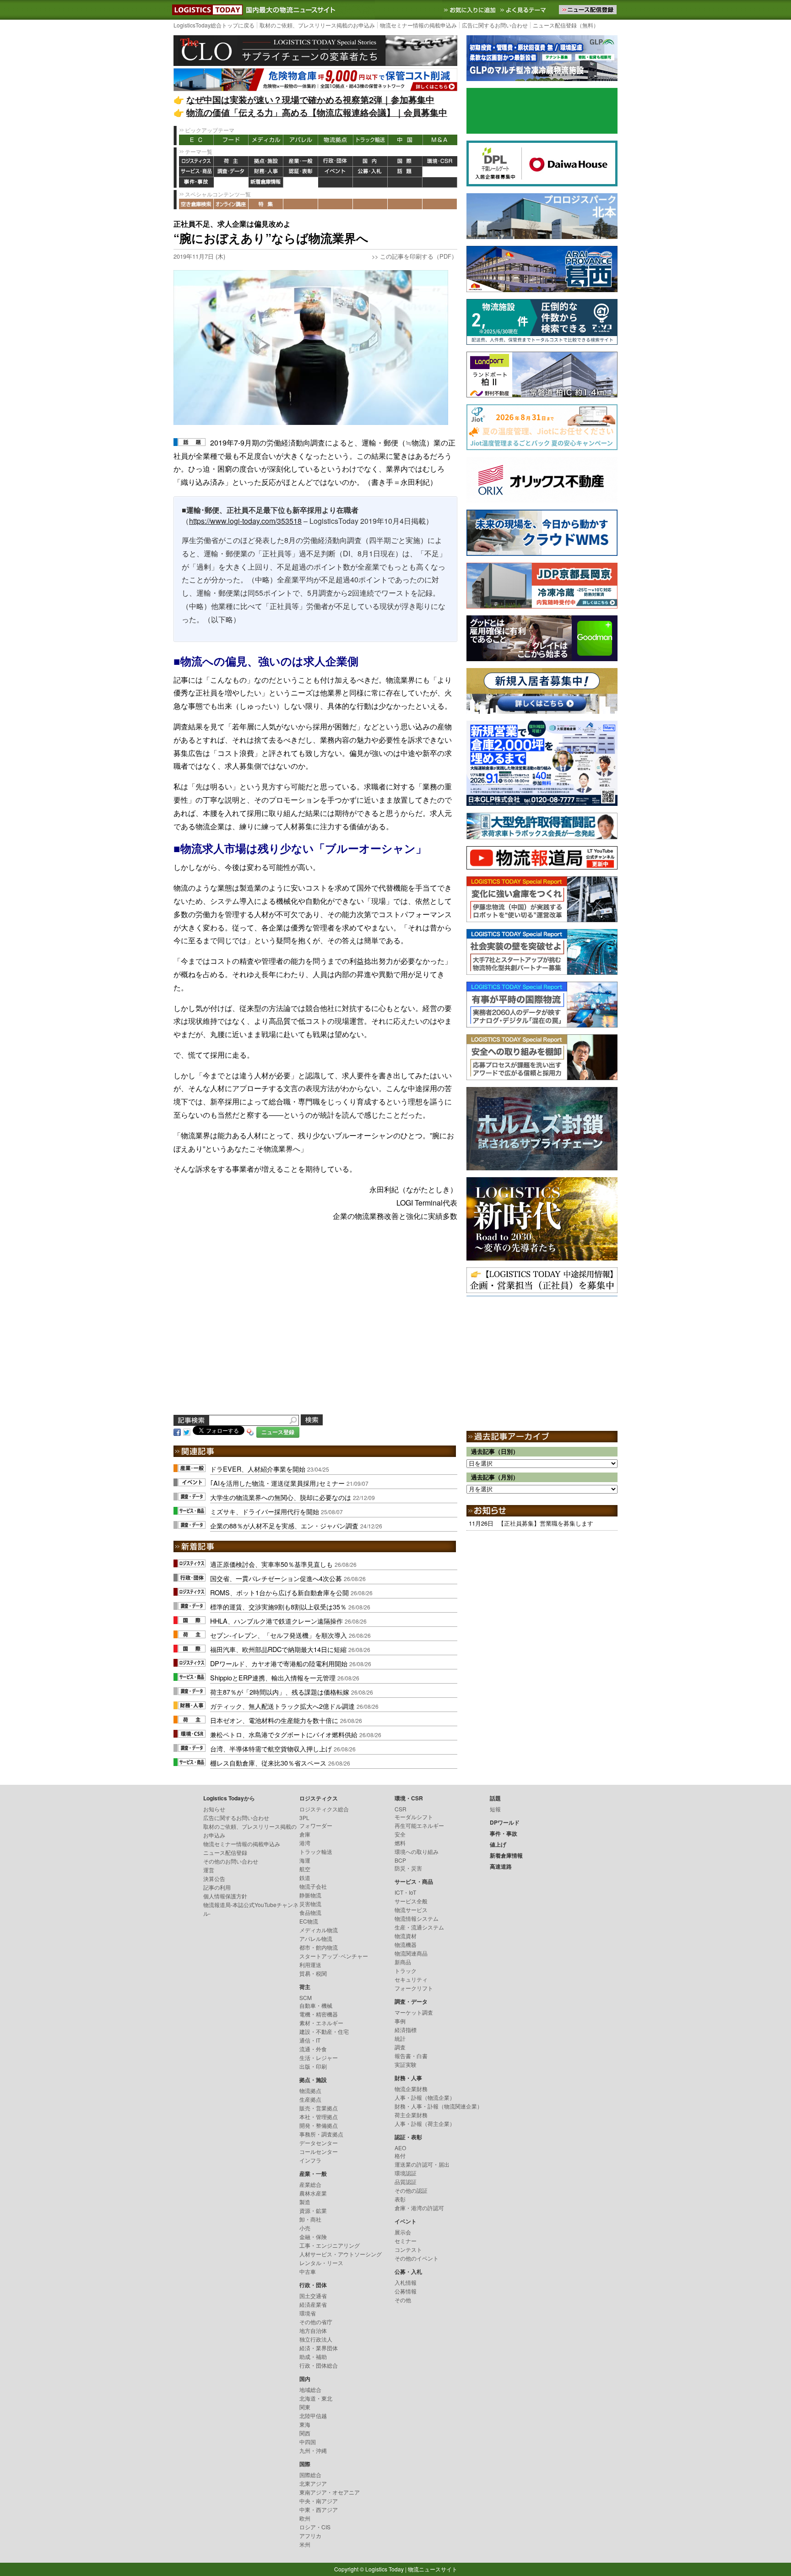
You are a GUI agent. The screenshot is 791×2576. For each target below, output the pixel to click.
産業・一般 (301, 161)
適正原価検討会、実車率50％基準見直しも (271, 1564)
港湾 (305, 1843)
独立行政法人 (316, 2339)
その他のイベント (417, 2258)
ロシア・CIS (315, 2527)
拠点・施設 (266, 161)
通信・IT (310, 2040)
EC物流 (309, 1921)
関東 (305, 2407)
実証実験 (406, 2064)
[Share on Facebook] (177, 1431)
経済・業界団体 (319, 2348)
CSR (401, 1809)
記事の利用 (217, 1887)
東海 (305, 2424)
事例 (400, 2021)
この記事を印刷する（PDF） (419, 256)
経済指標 (406, 2030)
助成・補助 (313, 2356)
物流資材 (406, 1936)
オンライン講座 (231, 204)
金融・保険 (313, 2236)
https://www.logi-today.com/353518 (245, 521)
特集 (266, 204)
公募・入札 (370, 172)
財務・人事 (266, 172)
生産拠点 (310, 2099)
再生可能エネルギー (419, 1825)
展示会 (403, 2232)
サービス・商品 (196, 172)
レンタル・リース (321, 2263)
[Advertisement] (315, 1329)
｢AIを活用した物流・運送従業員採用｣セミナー (277, 1483)
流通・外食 (313, 2049)
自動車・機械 (316, 2005)
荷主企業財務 (411, 2115)
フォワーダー (316, 1825)
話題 (405, 172)
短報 (495, 1809)
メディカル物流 (319, 1930)
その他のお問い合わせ (231, 1861)
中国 (405, 140)
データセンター (319, 2143)
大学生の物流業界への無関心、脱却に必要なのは (281, 1497)
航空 (305, 1869)
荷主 (231, 161)
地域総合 (310, 2389)
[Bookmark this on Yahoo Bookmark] (250, 1431)
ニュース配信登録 (225, 1852)
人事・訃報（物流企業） (425, 2097)
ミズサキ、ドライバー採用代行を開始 (265, 1511)
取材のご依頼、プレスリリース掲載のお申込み (317, 25)
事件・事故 (196, 182)
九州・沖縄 (313, 2450)
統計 (400, 2038)
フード (231, 140)
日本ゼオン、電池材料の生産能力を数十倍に (274, 1720)
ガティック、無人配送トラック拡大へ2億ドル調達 (282, 1706)
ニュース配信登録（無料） (566, 25)
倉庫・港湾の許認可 (419, 2208)
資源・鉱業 (313, 2210)
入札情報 (406, 2282)
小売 (305, 2228)
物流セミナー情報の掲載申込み (418, 25)
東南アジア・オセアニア (330, 2492)
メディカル (266, 140)
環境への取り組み (417, 1851)
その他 (403, 2300)
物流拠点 (336, 140)
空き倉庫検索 (196, 204)
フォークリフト (414, 1988)
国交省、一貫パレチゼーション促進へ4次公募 (276, 1578)
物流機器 (406, 1944)
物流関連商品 (411, 1953)
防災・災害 (408, 1868)
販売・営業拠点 (319, 2108)
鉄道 (305, 1878)
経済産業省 (313, 2304)
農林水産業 (313, 2193)
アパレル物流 (316, 1938)
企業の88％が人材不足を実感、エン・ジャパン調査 (284, 1525)
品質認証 (406, 2182)
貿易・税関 (313, 1973)
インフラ (310, 2160)
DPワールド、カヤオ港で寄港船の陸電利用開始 (279, 1663)
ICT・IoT (405, 1892)
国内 (370, 161)
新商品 (403, 1962)
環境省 (308, 2313)
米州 (305, 2544)
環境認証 (406, 2173)
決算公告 (214, 1878)
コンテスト (408, 2249)
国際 (405, 161)
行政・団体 (336, 161)
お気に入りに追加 (471, 10)
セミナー (406, 2241)
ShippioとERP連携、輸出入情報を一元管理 (273, 1677)
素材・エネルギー (321, 2023)
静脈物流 (310, 1895)
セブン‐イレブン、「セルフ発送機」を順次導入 (279, 1635)
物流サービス (411, 1910)
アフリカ (310, 2535)
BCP (400, 1860)
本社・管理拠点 (319, 2117)
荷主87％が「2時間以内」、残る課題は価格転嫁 (280, 1692)
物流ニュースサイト (433, 2569)
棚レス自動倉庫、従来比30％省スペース (268, 1763)
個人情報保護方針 (225, 1896)
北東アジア (313, 2483)
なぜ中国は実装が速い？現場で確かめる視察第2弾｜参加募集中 (310, 100)
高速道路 (301, 182)
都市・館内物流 (319, 1947)
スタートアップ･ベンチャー (334, 1956)
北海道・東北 (316, 2398)
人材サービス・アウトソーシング (341, 2254)
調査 (400, 2047)
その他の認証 (411, 2190)
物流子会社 (313, 1886)
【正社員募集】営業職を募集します (546, 1523)
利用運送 (310, 1965)
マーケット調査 (414, 2012)
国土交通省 (313, 2296)
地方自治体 (313, 2330)
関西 (305, 2433)
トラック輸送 (370, 140)
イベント (336, 172)
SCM (306, 1997)
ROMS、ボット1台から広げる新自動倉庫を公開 (279, 1592)
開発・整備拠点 (319, 2125)
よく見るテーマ (524, 10)
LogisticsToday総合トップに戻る (214, 25)
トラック (406, 1970)
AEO (400, 2148)
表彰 (400, 2199)
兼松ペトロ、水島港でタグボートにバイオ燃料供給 (284, 1734)
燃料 (400, 1843)
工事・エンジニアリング (330, 2245)
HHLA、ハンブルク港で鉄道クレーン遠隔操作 (276, 1621)
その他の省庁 (316, 2322)
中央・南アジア (319, 2501)
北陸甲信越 (313, 2416)
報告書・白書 (411, 2056)
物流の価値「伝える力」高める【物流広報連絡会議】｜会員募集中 (317, 112)
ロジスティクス (196, 161)
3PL (304, 1818)
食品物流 (310, 1912)
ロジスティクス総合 (324, 1809)
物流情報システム (417, 1918)
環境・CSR (440, 161)
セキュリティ (411, 1979)
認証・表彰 (301, 172)
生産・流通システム (419, 1927)
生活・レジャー (319, 2057)
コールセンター (319, 2151)
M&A (440, 140)
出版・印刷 (313, 2066)
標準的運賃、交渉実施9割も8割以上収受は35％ (278, 1606)
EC (196, 140)
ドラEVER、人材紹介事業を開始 (258, 1469)
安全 (400, 1834)
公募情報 (406, 2291)
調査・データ (231, 172)
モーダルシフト (414, 1817)
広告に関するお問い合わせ (495, 25)
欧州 (305, 2518)
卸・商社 (310, 2219)
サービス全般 (411, 1901)
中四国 (308, 2442)
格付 (400, 2155)
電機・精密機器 (319, 2014)
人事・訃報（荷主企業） (425, 2123)
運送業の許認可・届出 (422, 2164)
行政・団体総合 (319, 2365)
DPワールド (440, 172)
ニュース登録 (278, 1432)
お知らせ (214, 1809)
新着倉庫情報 (266, 182)
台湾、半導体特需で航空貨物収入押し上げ (271, 1748)
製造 (305, 2202)
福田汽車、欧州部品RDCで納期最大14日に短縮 (278, 1649)
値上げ (231, 182)
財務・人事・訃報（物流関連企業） (439, 2106)
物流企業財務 (411, 2089)
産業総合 (310, 2184)
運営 (209, 1870)
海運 (305, 1860)
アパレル (301, 140)
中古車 (308, 2271)
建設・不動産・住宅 (324, 2031)
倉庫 (305, 1834)
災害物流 (310, 1904)
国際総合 (310, 2475)
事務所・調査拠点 (321, 2134)
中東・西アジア (319, 2509)
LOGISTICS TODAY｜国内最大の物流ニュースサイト (206, 10)
